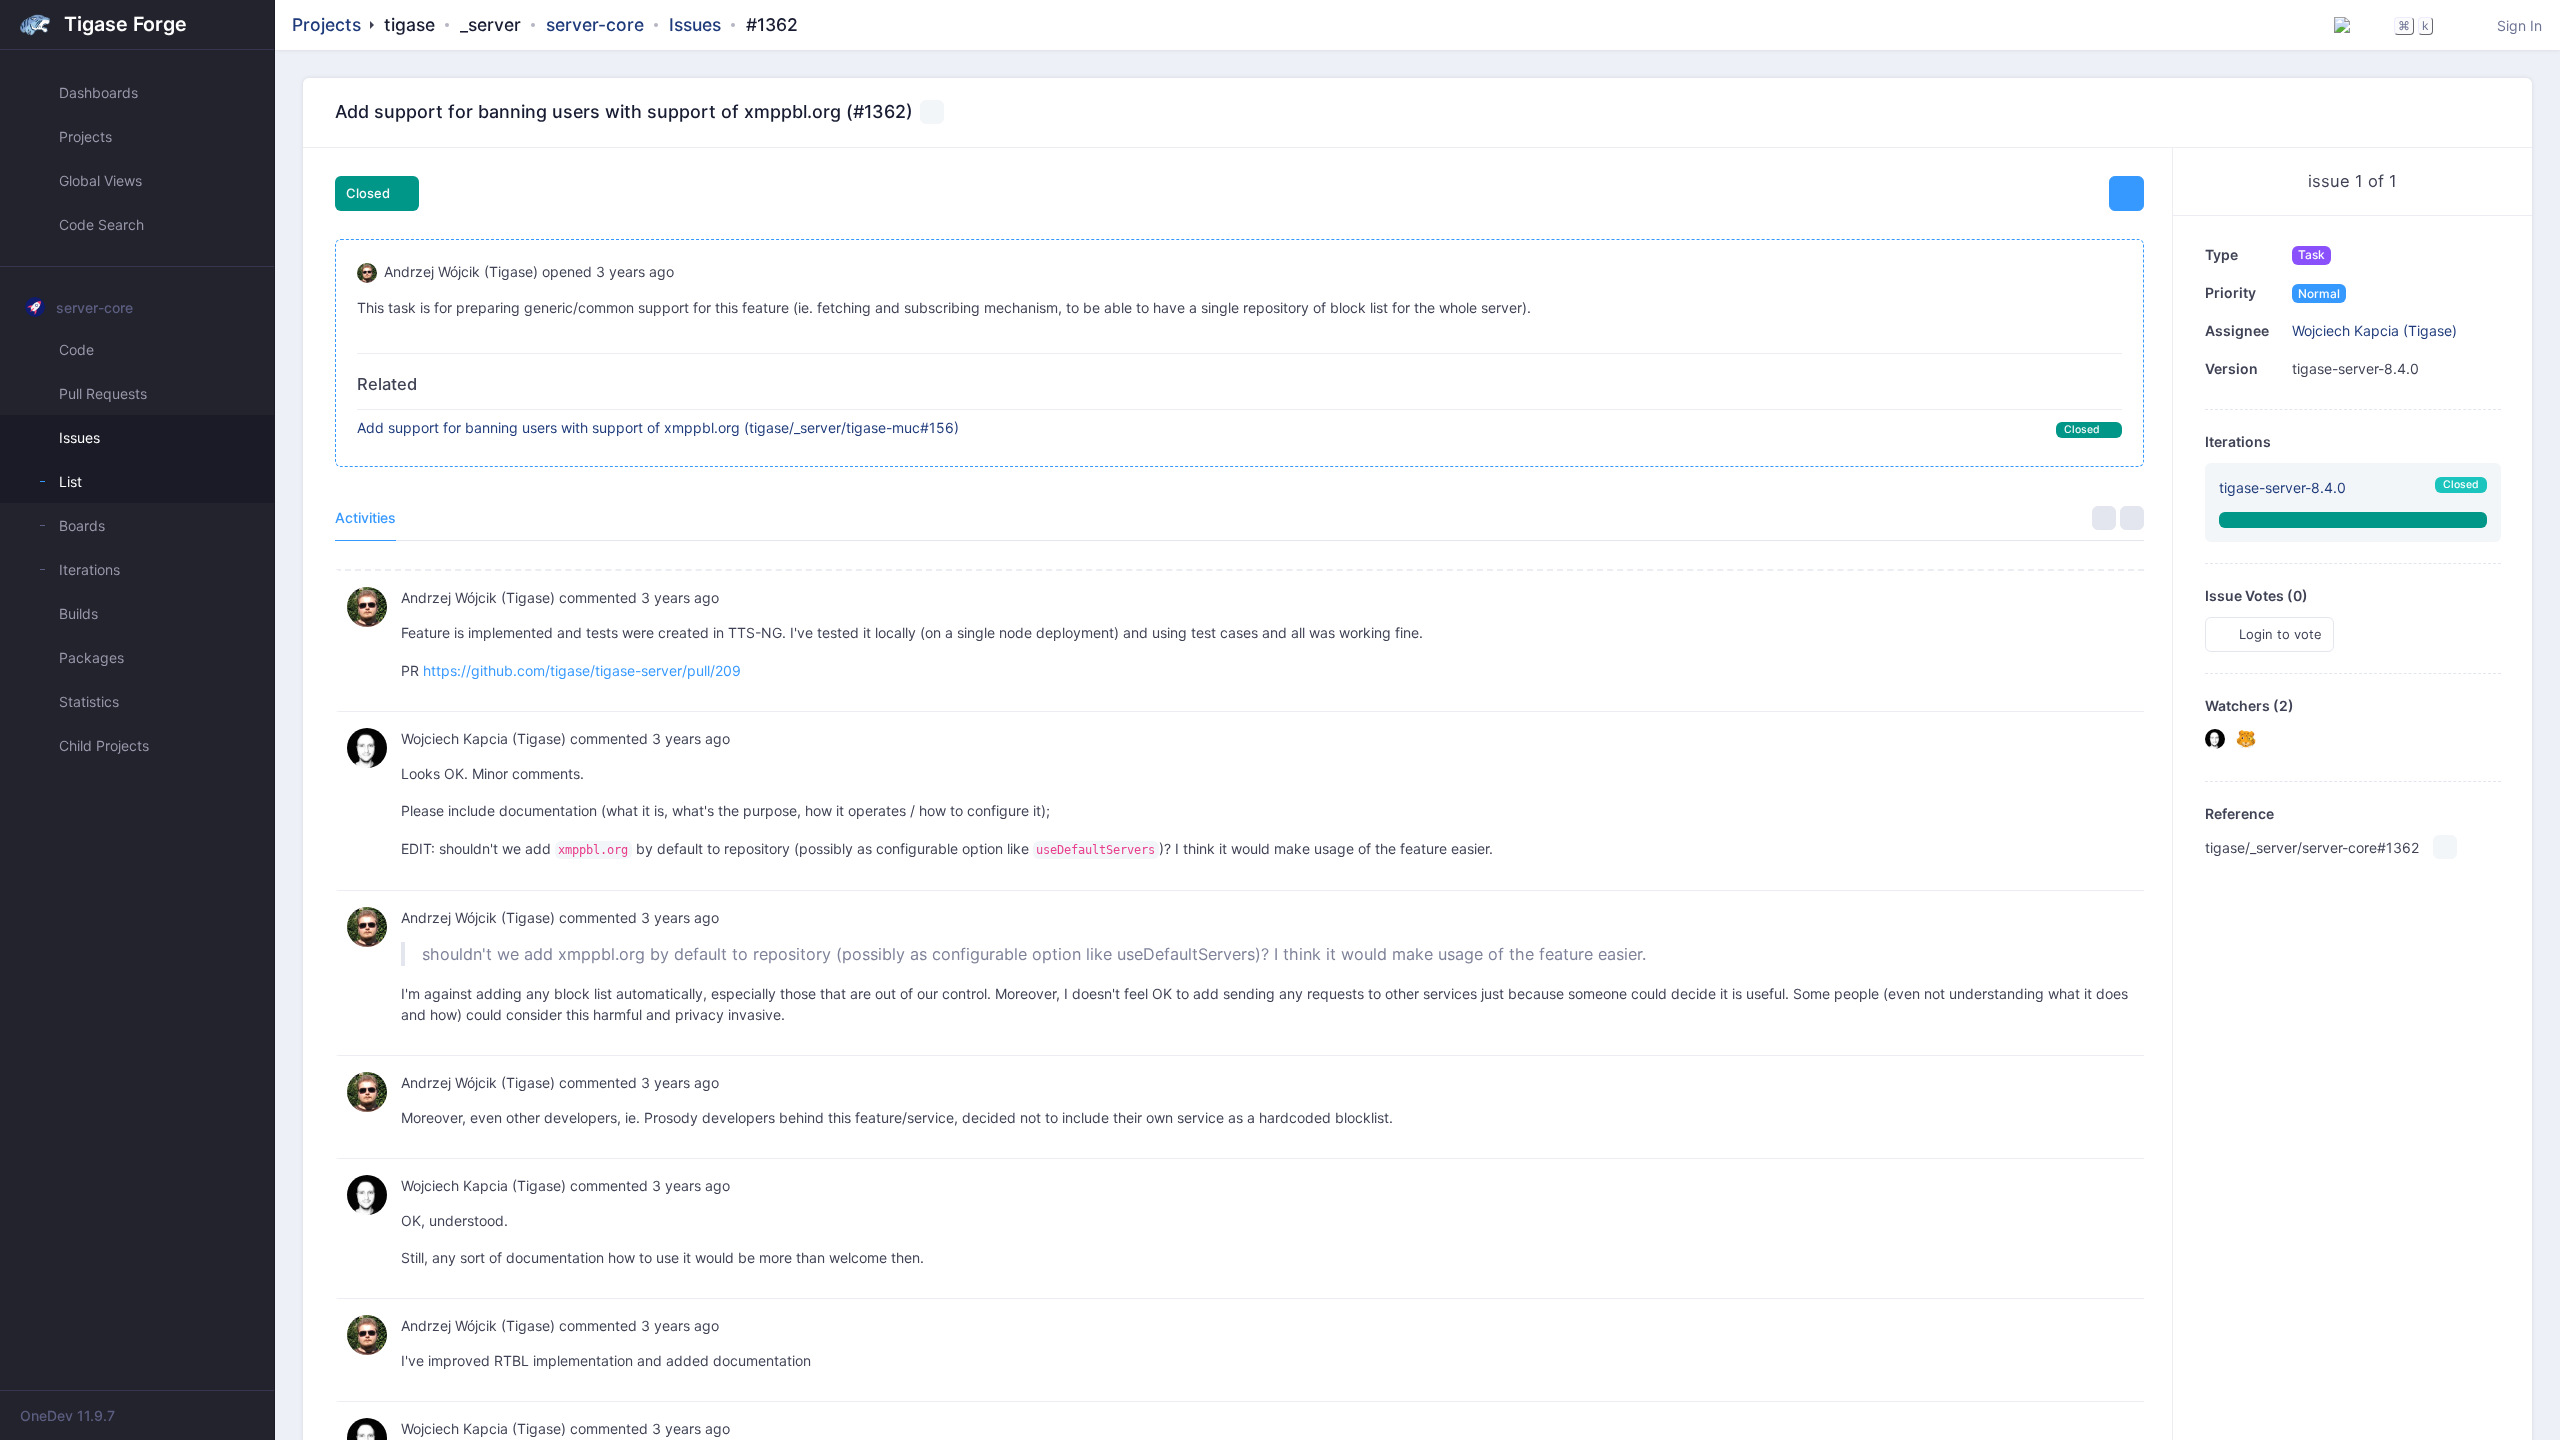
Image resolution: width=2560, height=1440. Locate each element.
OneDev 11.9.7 (67, 1415)
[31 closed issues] (2353, 519)
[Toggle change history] (2132, 518)
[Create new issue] (2126, 193)
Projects (326, 24)
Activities (365, 517)
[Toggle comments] (2104, 518)
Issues (695, 24)
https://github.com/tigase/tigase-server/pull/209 (582, 670)
